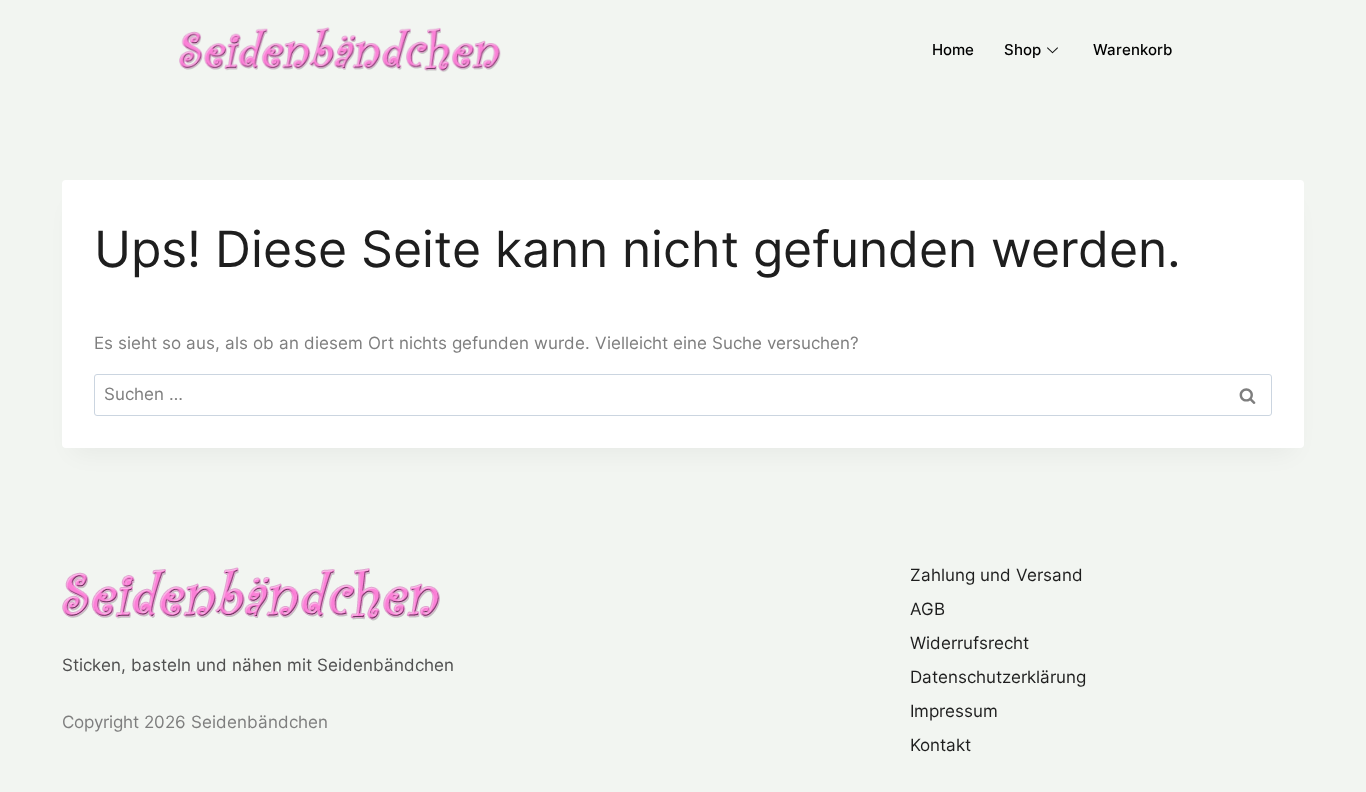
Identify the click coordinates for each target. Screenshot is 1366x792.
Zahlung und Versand (996, 575)
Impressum (954, 711)
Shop (1022, 49)
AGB (927, 609)
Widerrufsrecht (969, 643)
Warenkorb (1132, 49)
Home (953, 49)
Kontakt (940, 745)
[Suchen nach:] (683, 394)
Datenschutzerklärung (998, 677)
